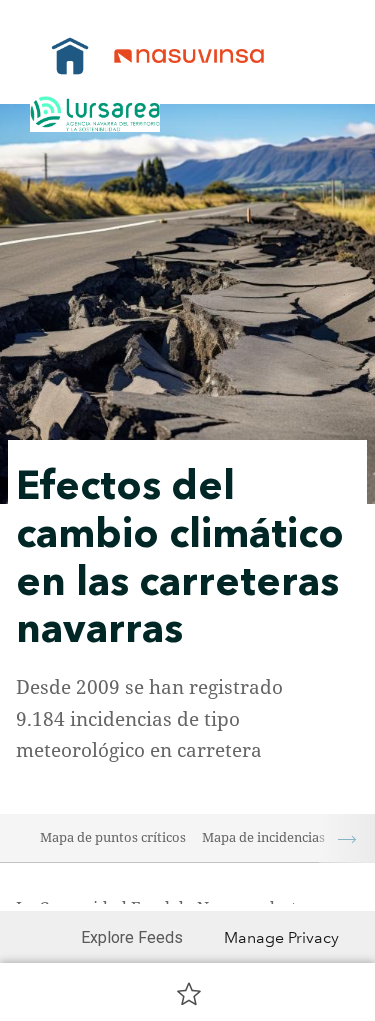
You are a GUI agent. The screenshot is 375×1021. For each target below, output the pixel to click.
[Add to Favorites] (189, 993)
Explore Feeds (132, 937)
